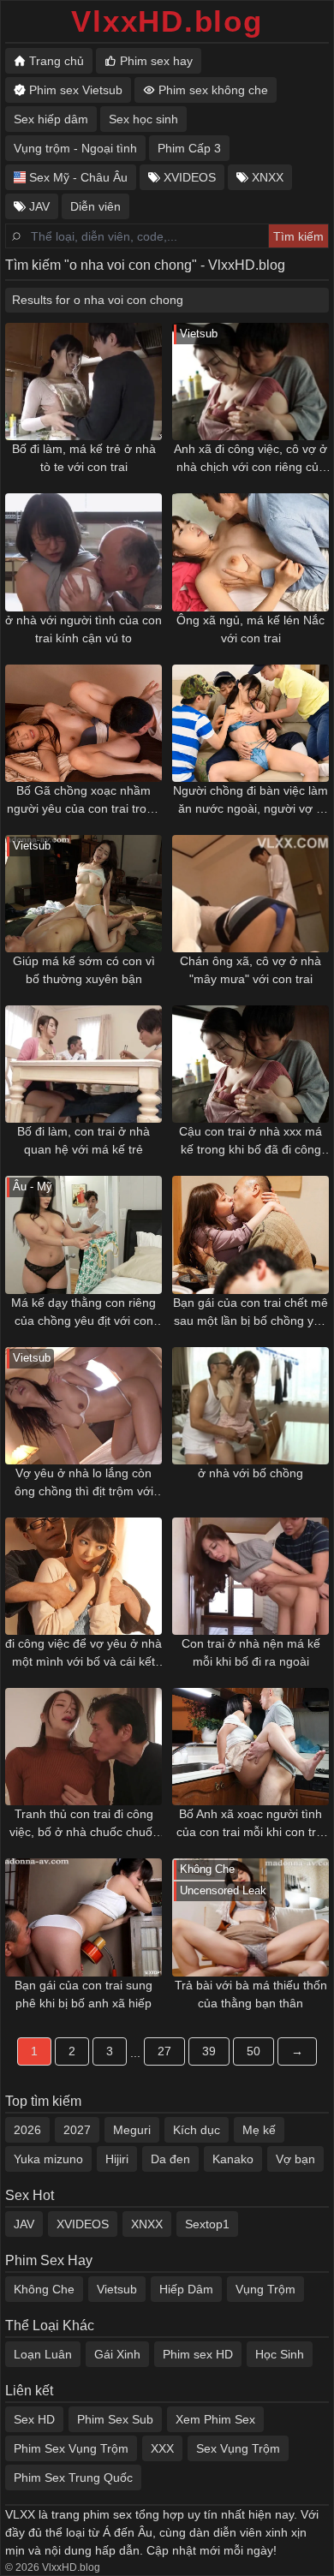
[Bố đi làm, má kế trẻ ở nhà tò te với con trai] (83, 382)
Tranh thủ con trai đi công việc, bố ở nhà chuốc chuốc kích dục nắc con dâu (84, 1824)
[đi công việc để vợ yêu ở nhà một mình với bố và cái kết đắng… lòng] (83, 1576)
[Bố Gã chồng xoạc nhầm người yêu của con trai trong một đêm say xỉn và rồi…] (83, 723)
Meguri (132, 2130)
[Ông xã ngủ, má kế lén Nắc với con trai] (250, 552)
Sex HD (34, 2419)
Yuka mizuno (48, 2159)
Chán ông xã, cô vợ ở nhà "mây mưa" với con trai (250, 970)
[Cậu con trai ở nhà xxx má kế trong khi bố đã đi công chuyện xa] (250, 1064)
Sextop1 (207, 2224)
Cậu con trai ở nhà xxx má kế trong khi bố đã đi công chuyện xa (250, 1142)
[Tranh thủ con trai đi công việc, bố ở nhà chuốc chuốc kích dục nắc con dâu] (83, 1747)
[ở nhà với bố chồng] (250, 1406)
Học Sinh (280, 2354)
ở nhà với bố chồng (250, 1473)
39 (209, 2051)
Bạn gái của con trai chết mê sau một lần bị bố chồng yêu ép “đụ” (250, 1313)
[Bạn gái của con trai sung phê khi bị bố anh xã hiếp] (83, 1917)
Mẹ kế (259, 2130)
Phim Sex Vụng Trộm (71, 2448)
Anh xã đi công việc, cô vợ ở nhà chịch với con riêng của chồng (250, 459)
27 (164, 2051)
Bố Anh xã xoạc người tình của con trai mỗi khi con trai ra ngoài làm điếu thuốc (251, 1824)
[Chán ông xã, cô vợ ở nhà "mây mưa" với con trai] (250, 894)
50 (253, 2051)
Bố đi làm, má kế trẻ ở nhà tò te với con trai (84, 458)
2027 (77, 2130)
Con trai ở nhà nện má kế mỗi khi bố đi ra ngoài (251, 1652)
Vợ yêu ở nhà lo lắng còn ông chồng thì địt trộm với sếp (84, 1483)
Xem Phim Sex (215, 2419)
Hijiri (117, 2159)
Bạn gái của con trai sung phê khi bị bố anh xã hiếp (83, 1994)
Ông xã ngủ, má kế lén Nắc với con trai (250, 629)
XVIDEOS (83, 2224)
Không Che (44, 2289)
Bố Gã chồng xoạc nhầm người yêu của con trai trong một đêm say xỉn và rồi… (83, 801)
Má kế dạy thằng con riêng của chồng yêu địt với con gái (83, 1313)
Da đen (170, 2159)
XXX (162, 2448)
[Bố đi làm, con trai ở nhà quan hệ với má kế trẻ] (83, 1064)
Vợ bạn (295, 2159)
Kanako (233, 2159)
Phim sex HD (198, 2354)
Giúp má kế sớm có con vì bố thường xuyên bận (84, 970)
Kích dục (197, 2130)
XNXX (147, 2224)
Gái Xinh (117, 2354)
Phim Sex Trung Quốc (73, 2478)
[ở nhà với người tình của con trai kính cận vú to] (83, 552)
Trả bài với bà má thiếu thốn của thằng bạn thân (251, 1994)
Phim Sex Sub (115, 2419)
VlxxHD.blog (167, 21)
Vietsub (117, 2289)
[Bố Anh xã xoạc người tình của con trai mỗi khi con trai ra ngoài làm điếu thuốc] (250, 1747)
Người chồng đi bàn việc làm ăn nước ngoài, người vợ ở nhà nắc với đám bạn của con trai (250, 801)
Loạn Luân (43, 2354)
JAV (24, 2224)
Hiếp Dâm (186, 2289)
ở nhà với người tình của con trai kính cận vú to (83, 629)
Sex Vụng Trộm (238, 2448)
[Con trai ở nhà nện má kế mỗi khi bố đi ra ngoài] (250, 1576)
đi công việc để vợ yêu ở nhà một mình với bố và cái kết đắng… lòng (83, 1654)
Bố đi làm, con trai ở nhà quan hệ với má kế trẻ (83, 1140)
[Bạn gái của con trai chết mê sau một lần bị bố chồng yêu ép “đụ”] (250, 1234)
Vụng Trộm (265, 2289)
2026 (27, 2130)
